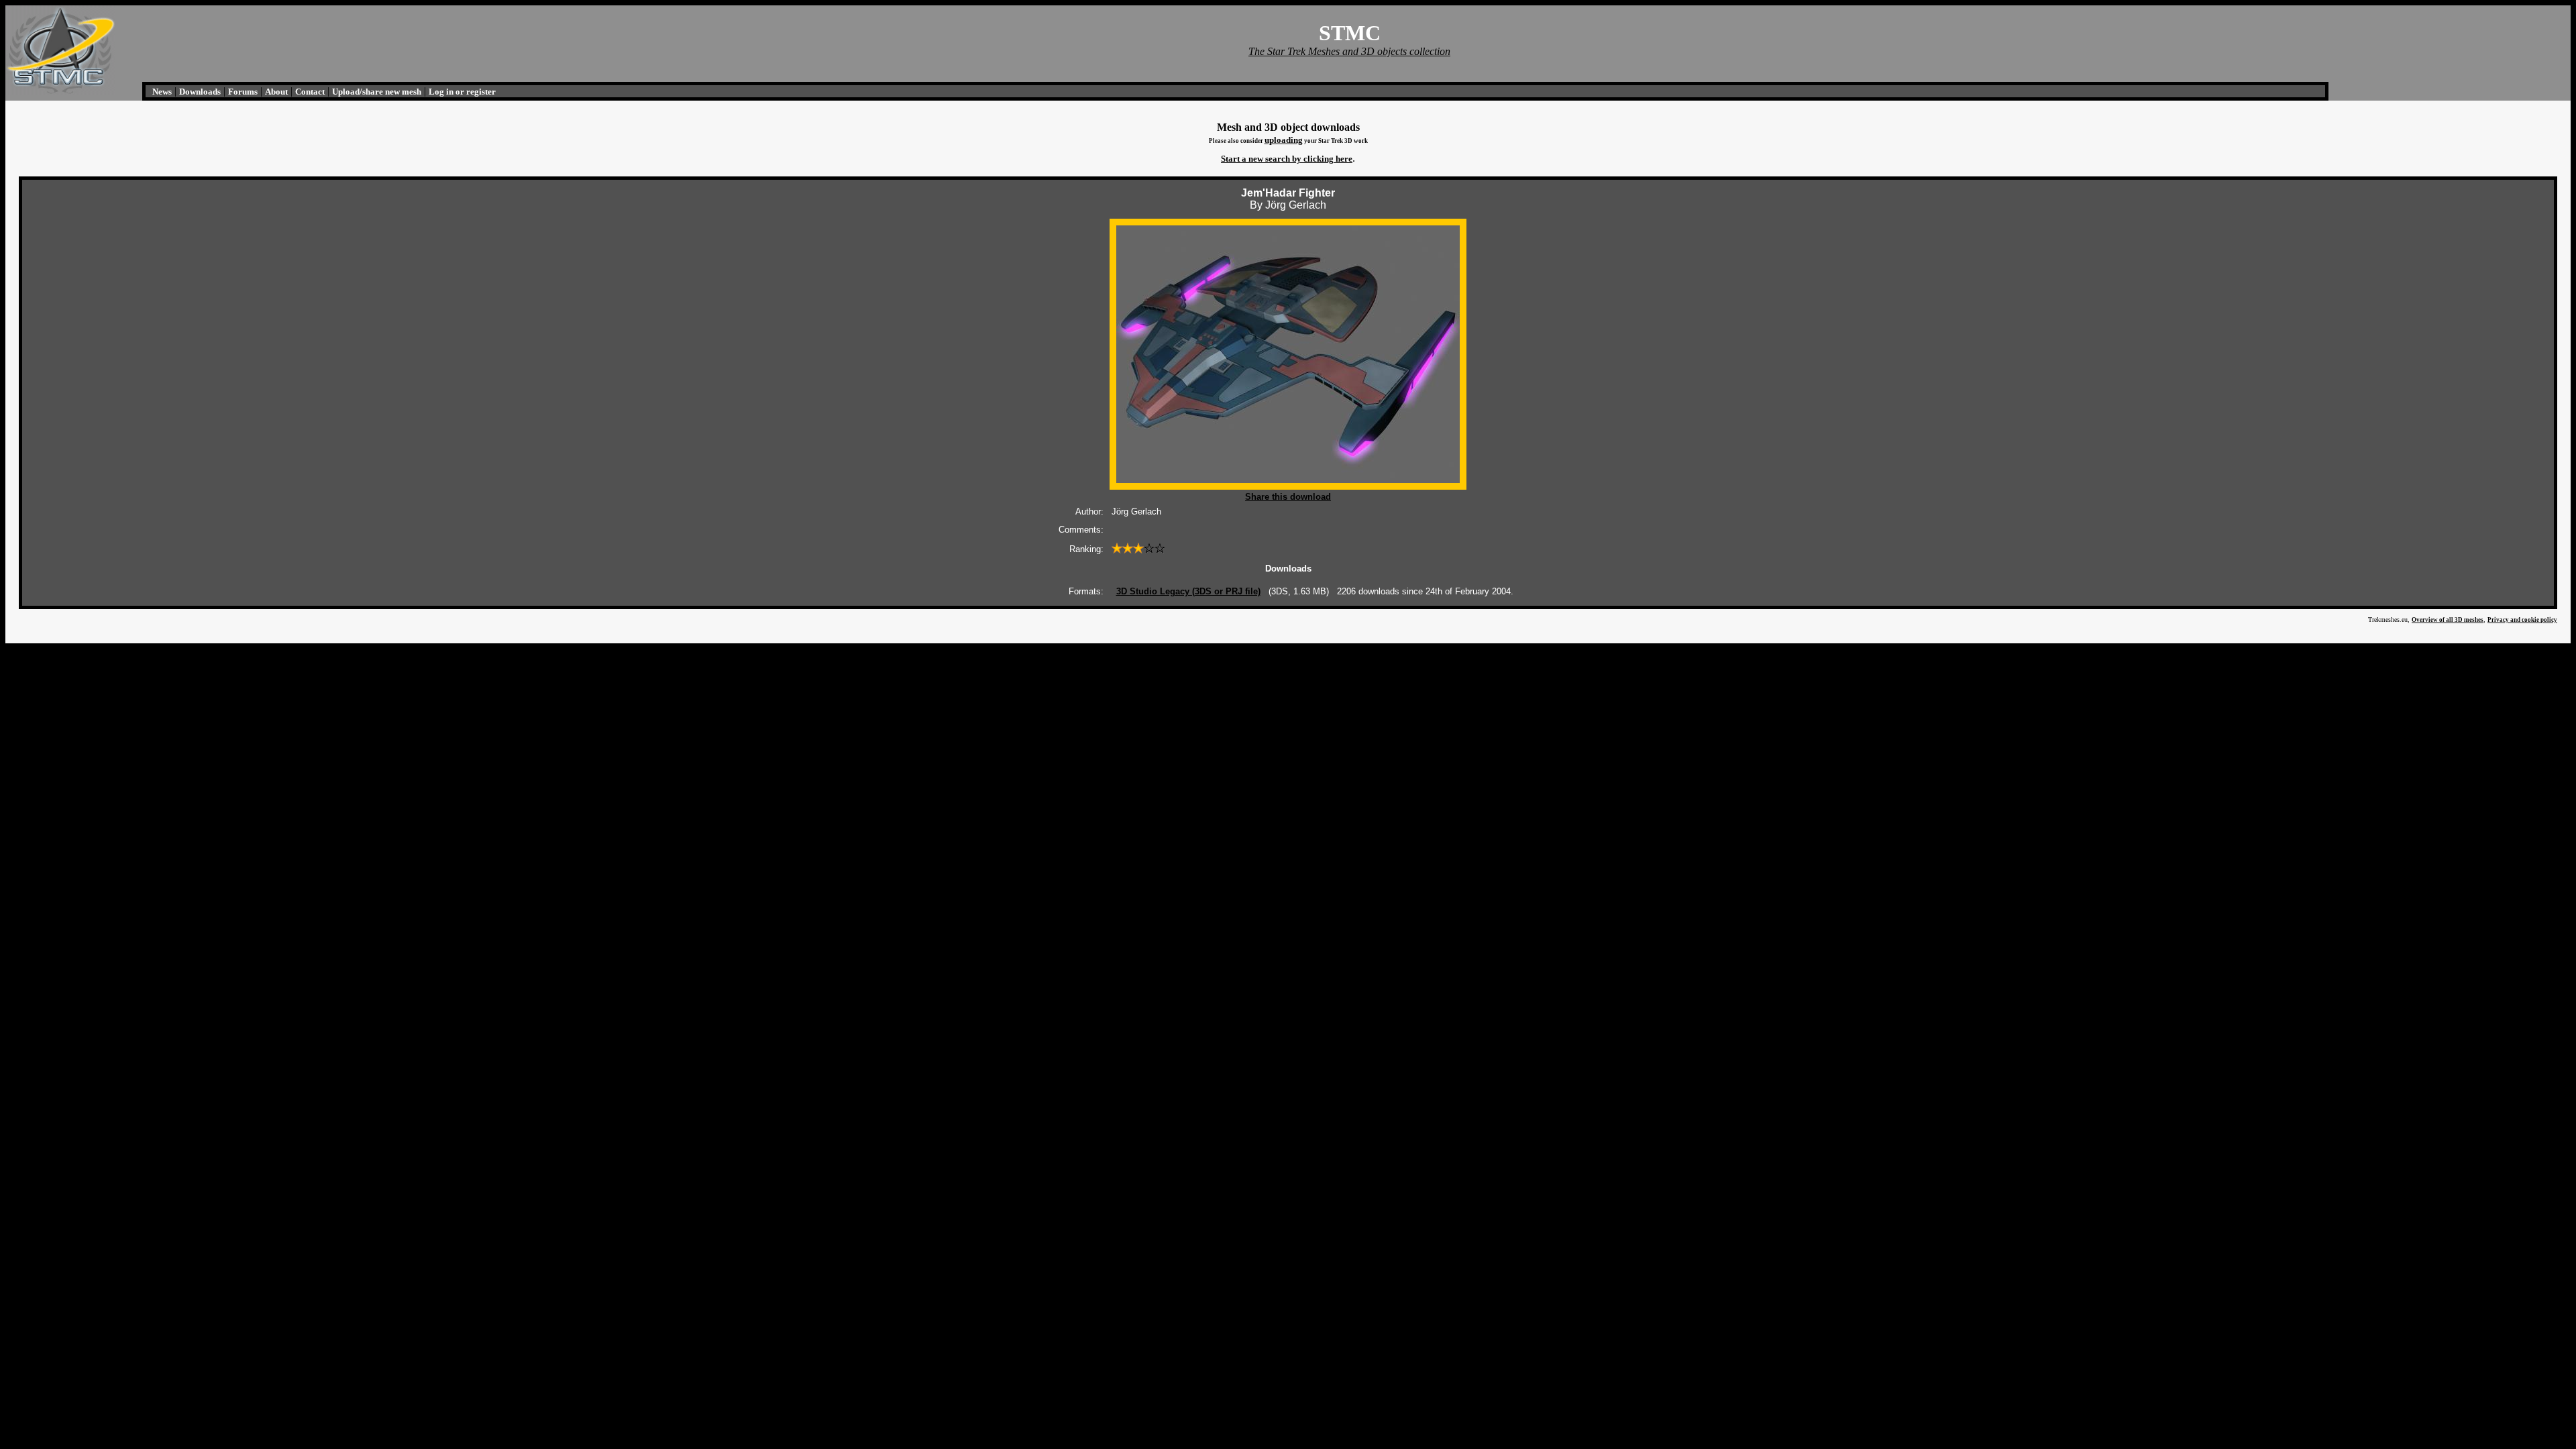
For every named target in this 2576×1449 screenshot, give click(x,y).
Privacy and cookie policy (2522, 620)
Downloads (200, 92)
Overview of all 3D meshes (2448, 620)
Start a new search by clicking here (1287, 159)
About (276, 92)
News (162, 92)
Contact (310, 92)
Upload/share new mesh (377, 92)
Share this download (1288, 497)
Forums (243, 92)
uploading (1284, 140)
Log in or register (462, 92)
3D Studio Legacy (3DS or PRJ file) (1188, 591)
